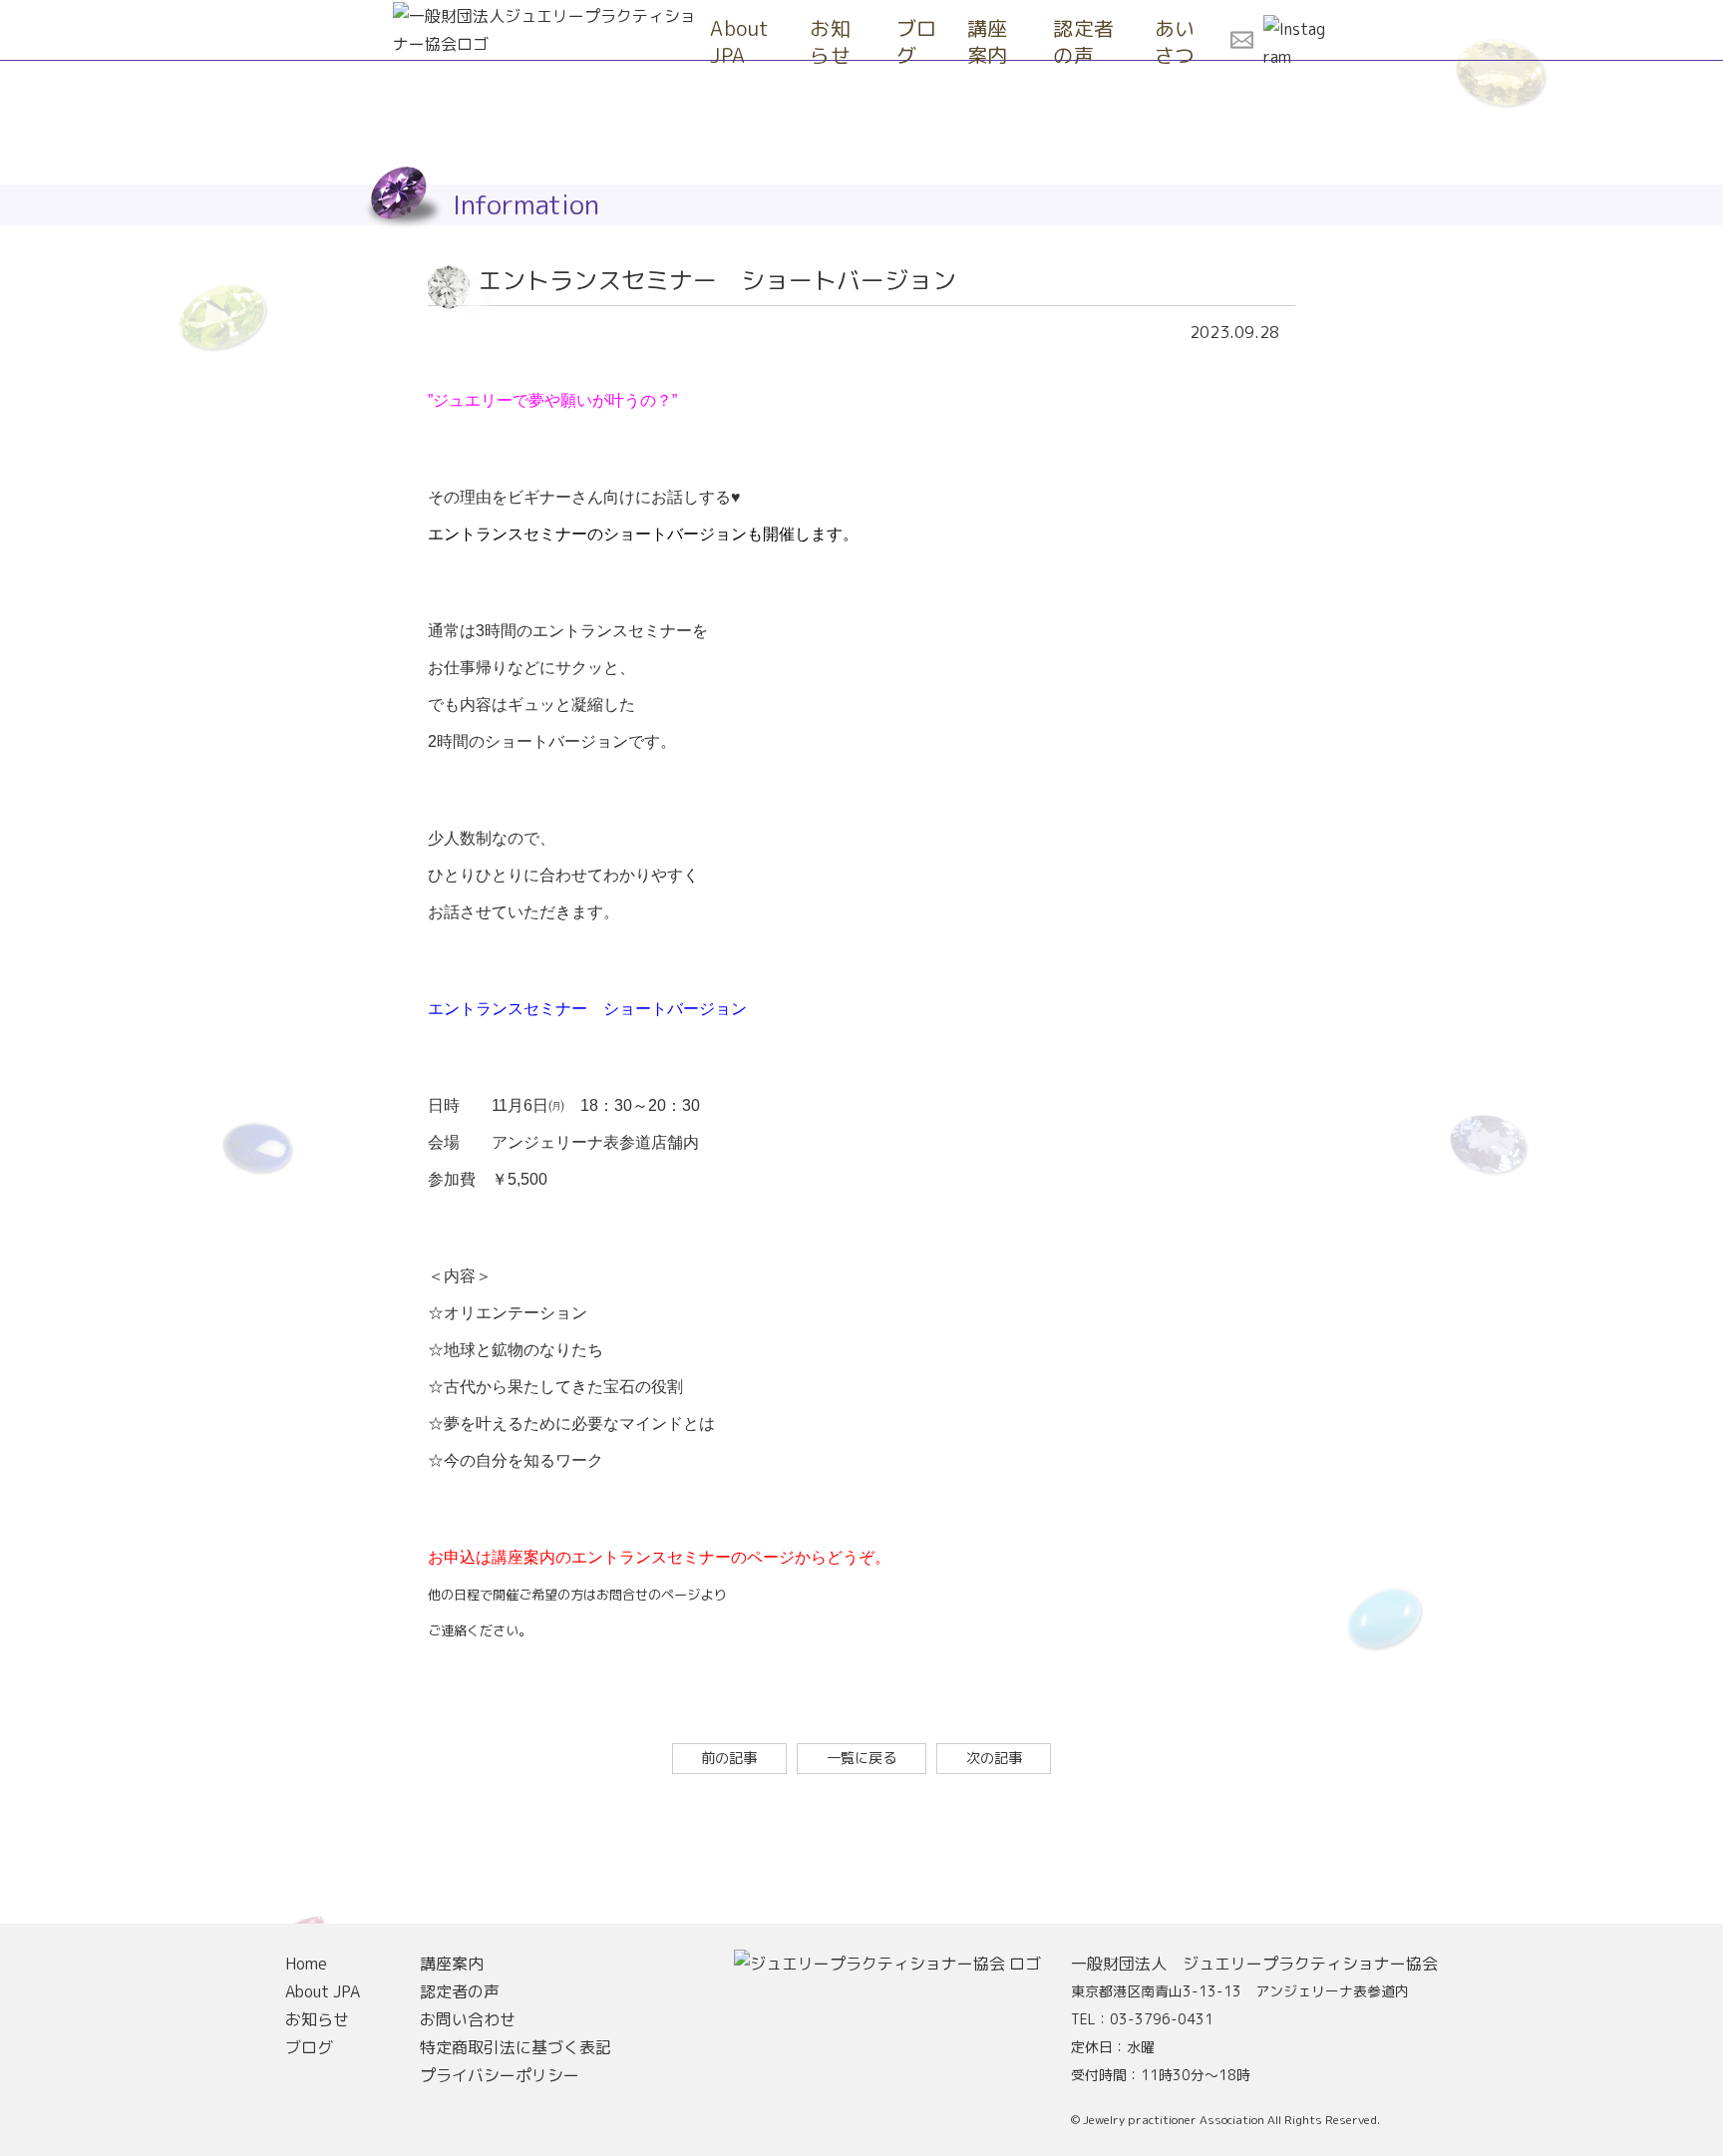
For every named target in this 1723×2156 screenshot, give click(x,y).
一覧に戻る (861, 1758)
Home (306, 1964)
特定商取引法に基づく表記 (516, 2047)
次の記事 (994, 1758)
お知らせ (830, 41)
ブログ (917, 41)
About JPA (740, 41)
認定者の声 (1084, 41)
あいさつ (1175, 41)
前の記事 (729, 1758)
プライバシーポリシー (500, 2075)
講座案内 (988, 41)
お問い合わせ (468, 2019)
